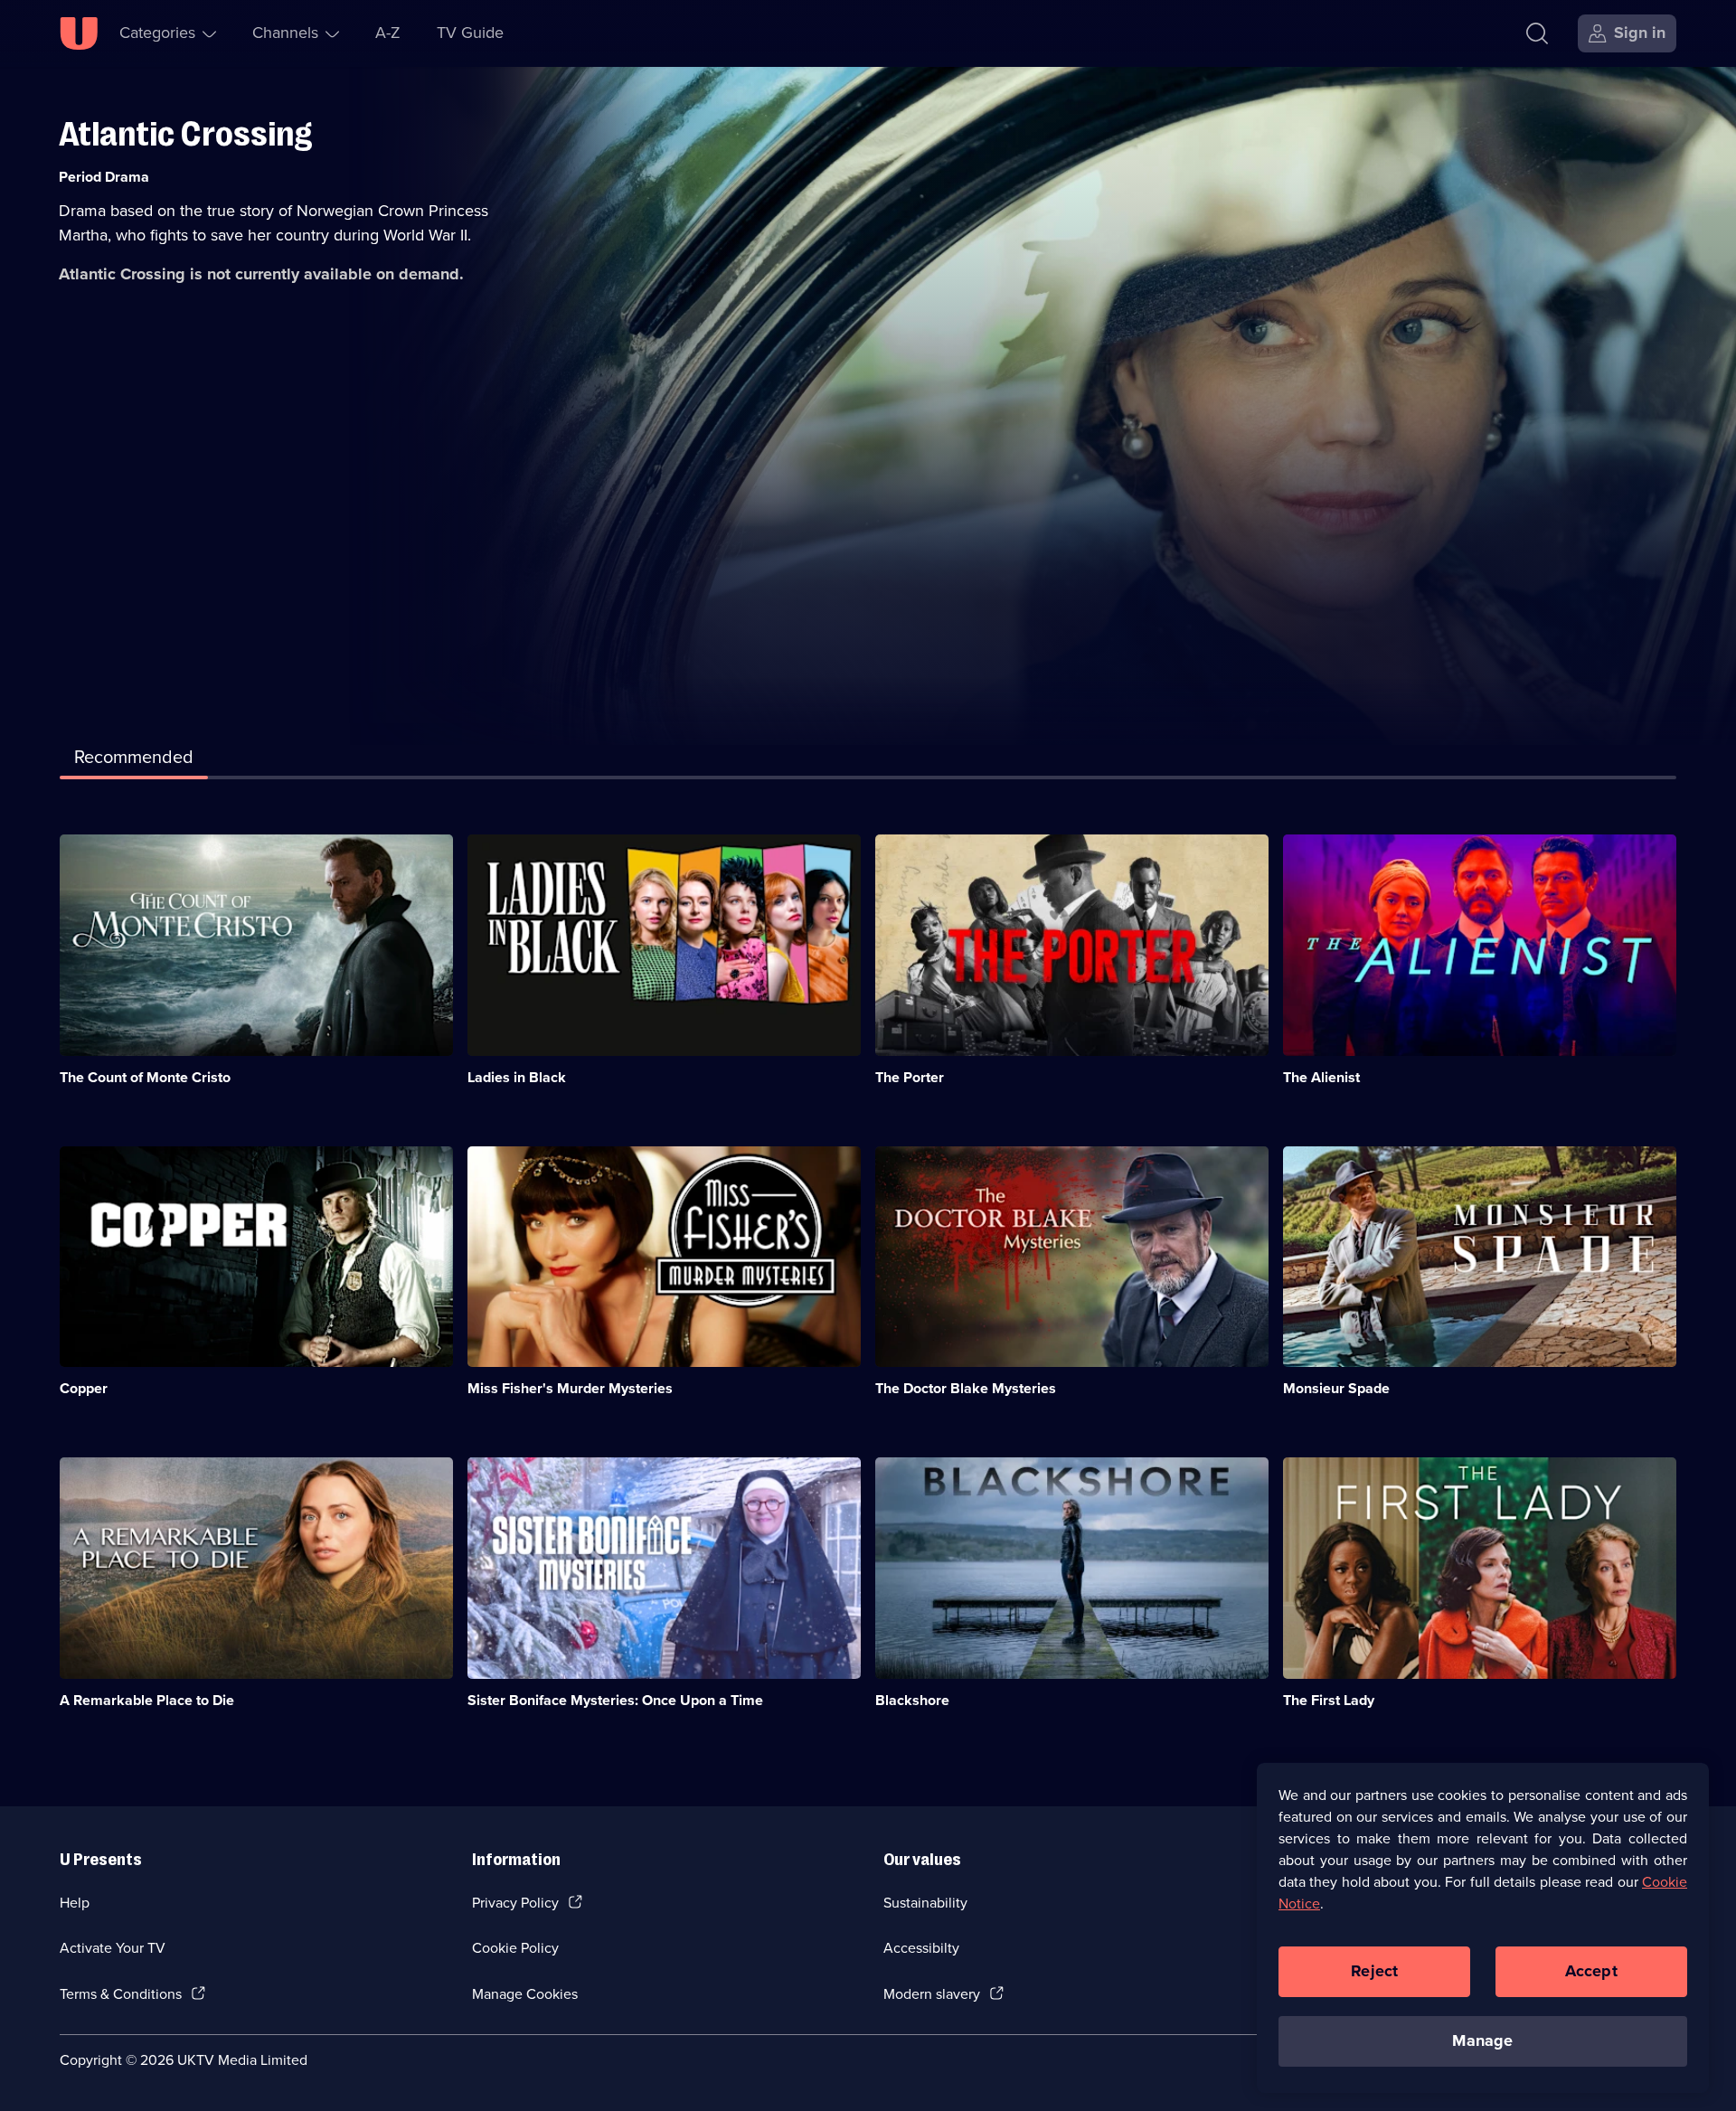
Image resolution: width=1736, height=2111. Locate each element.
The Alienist (1321, 1077)
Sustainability (925, 1903)
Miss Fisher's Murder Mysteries (570, 1388)
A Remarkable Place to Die (147, 1700)
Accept (1591, 1971)
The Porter (910, 1077)
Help (75, 1903)
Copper (84, 1388)
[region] (1483, 1927)
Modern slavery (932, 1994)
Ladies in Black (517, 1077)
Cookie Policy (515, 1948)
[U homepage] (79, 33)
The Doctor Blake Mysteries (966, 1388)
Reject (1374, 1971)
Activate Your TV (113, 1948)
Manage (1482, 2040)
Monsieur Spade (1336, 1388)
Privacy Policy (515, 1903)
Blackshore (912, 1700)
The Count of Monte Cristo (145, 1077)
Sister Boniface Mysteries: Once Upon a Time (615, 1700)
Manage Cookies (525, 1994)
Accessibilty (921, 1948)
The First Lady (1329, 1700)
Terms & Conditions (121, 1994)
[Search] (1537, 33)
